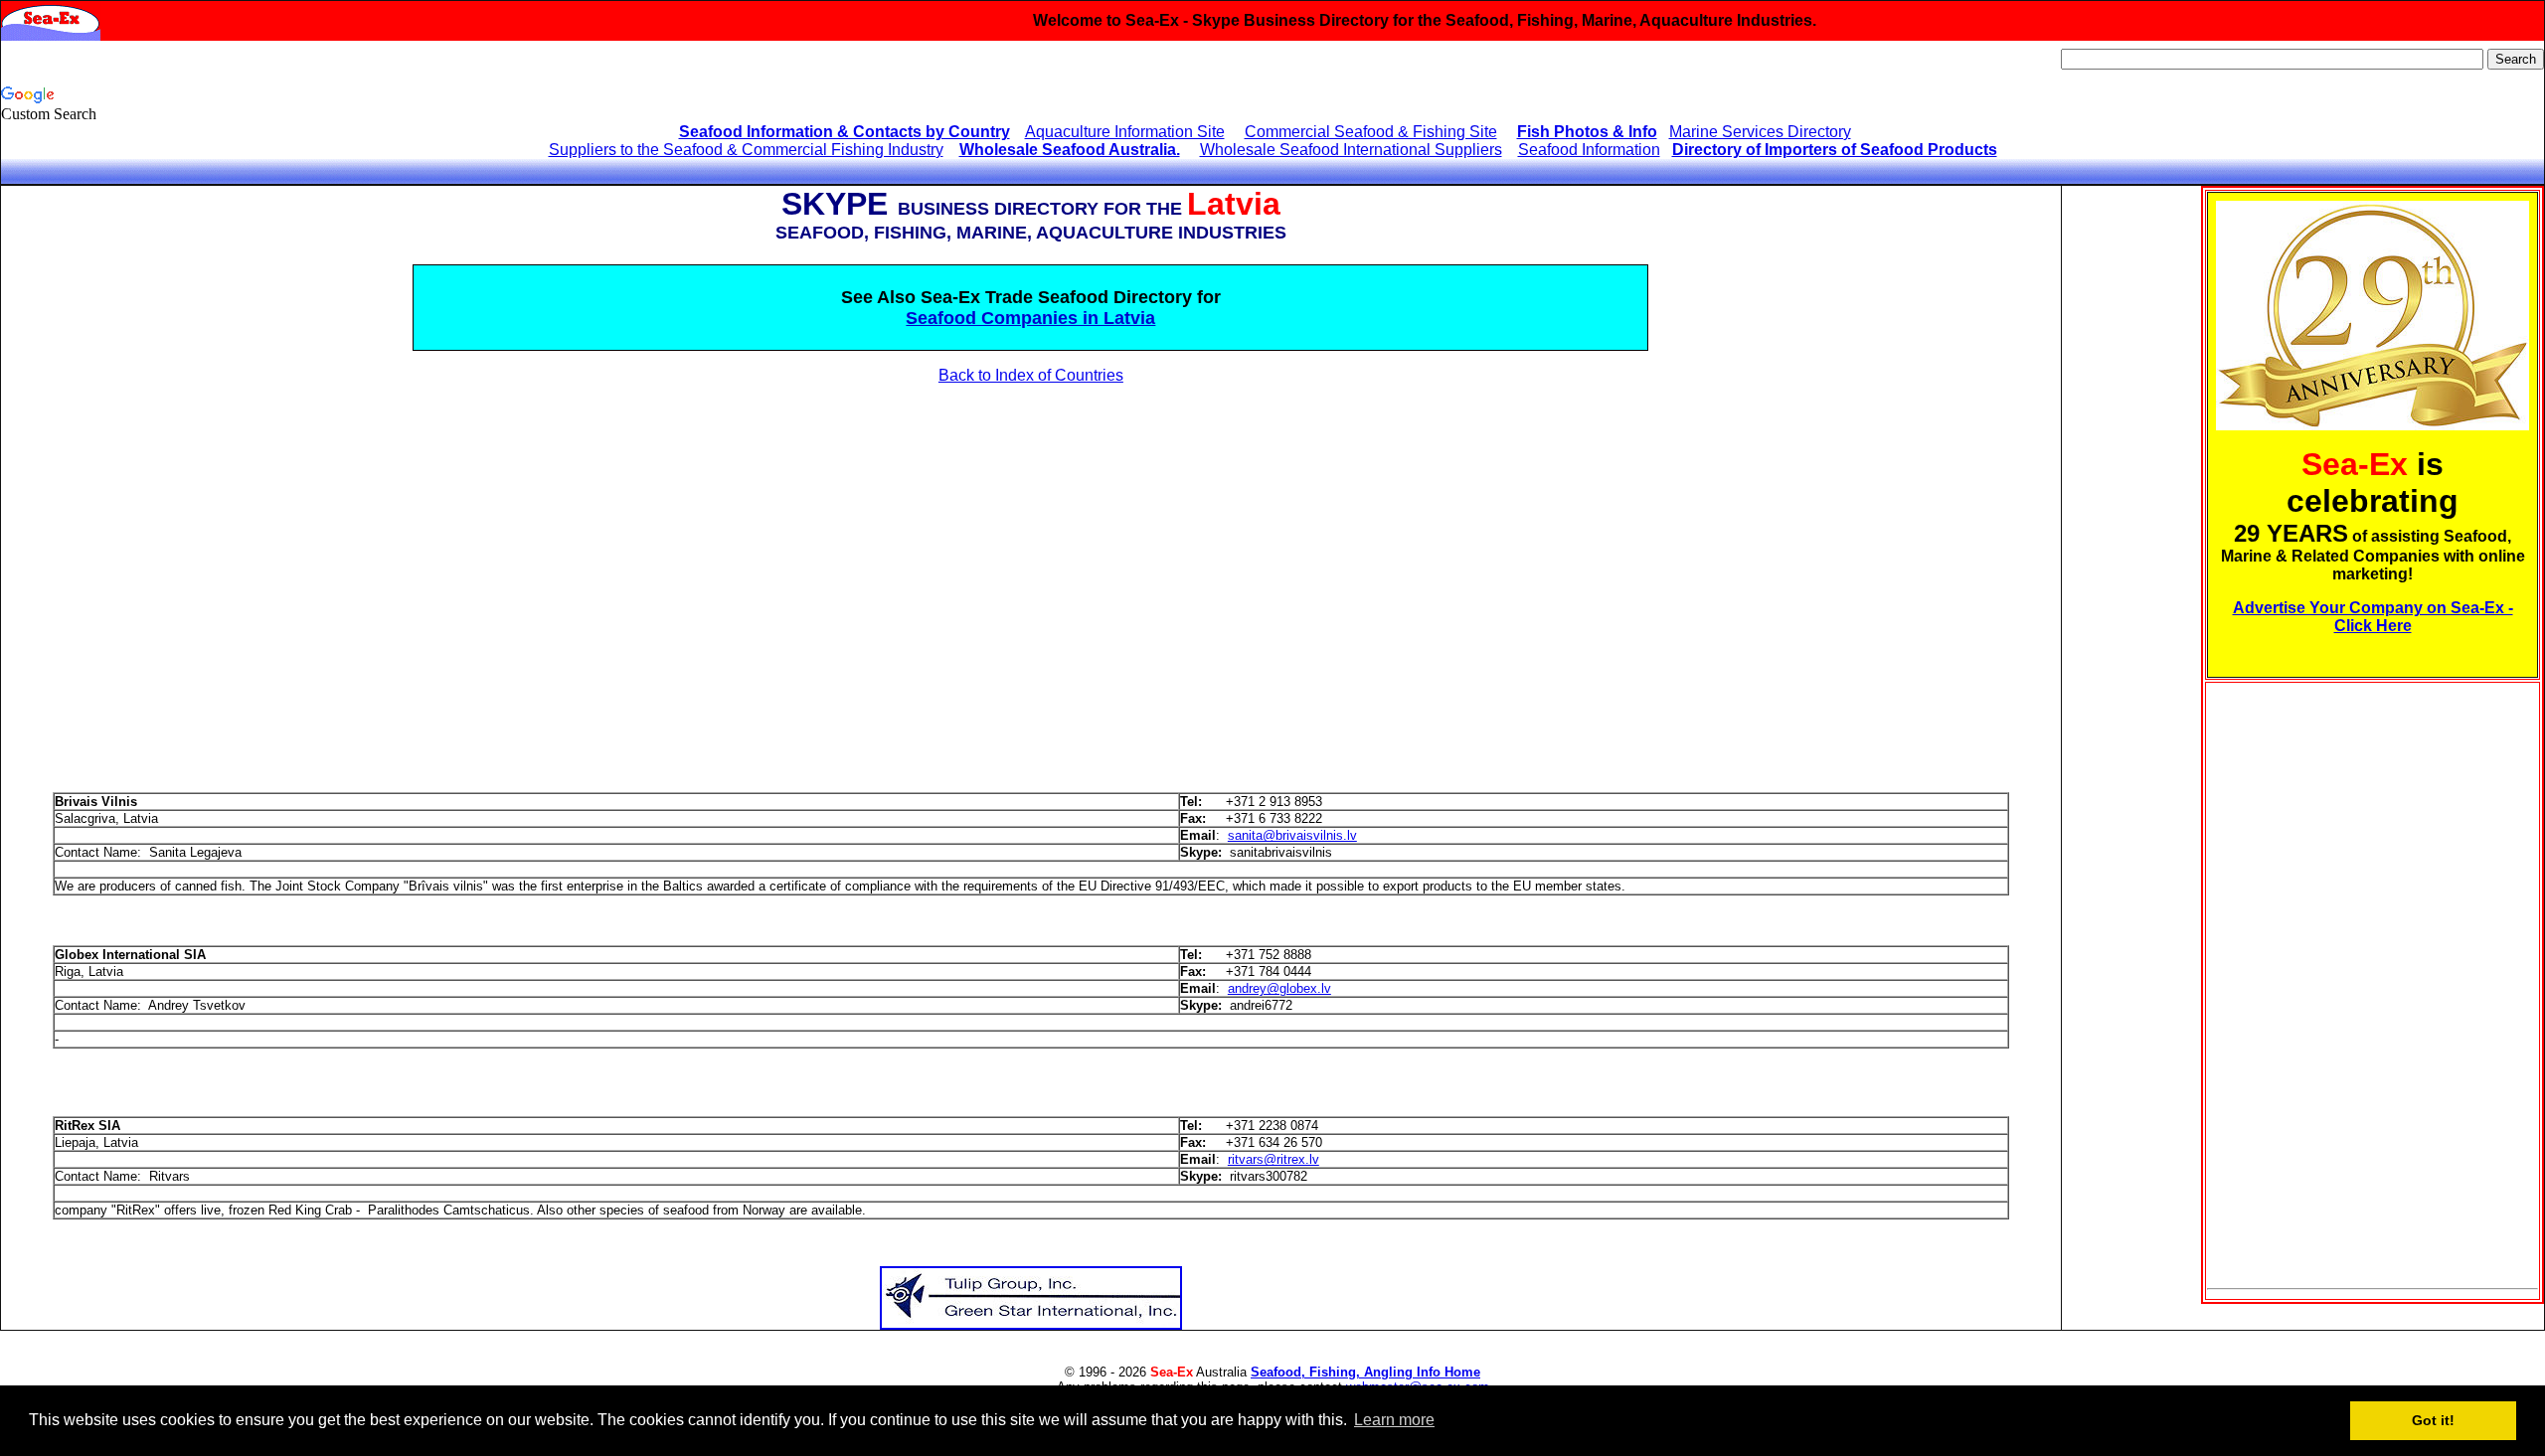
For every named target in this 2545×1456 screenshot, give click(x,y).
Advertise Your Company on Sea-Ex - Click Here (2373, 617)
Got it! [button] (2433, 1420)
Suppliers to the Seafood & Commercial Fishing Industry (746, 150)
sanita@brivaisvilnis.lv (1292, 835)
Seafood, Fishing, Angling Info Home (1365, 1372)
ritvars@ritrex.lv (1273, 1159)
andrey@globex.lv (1279, 988)
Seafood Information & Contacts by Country (845, 132)
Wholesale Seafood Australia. (1070, 150)
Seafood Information (1589, 150)
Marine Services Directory (1760, 132)
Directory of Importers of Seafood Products (1835, 150)
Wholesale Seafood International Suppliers (1351, 150)
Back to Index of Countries (1031, 375)
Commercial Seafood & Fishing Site (1371, 132)
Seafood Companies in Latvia (1030, 318)
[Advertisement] (183, 555)
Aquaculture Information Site (1125, 132)
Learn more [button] (1394, 1420)
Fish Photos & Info (1587, 132)
